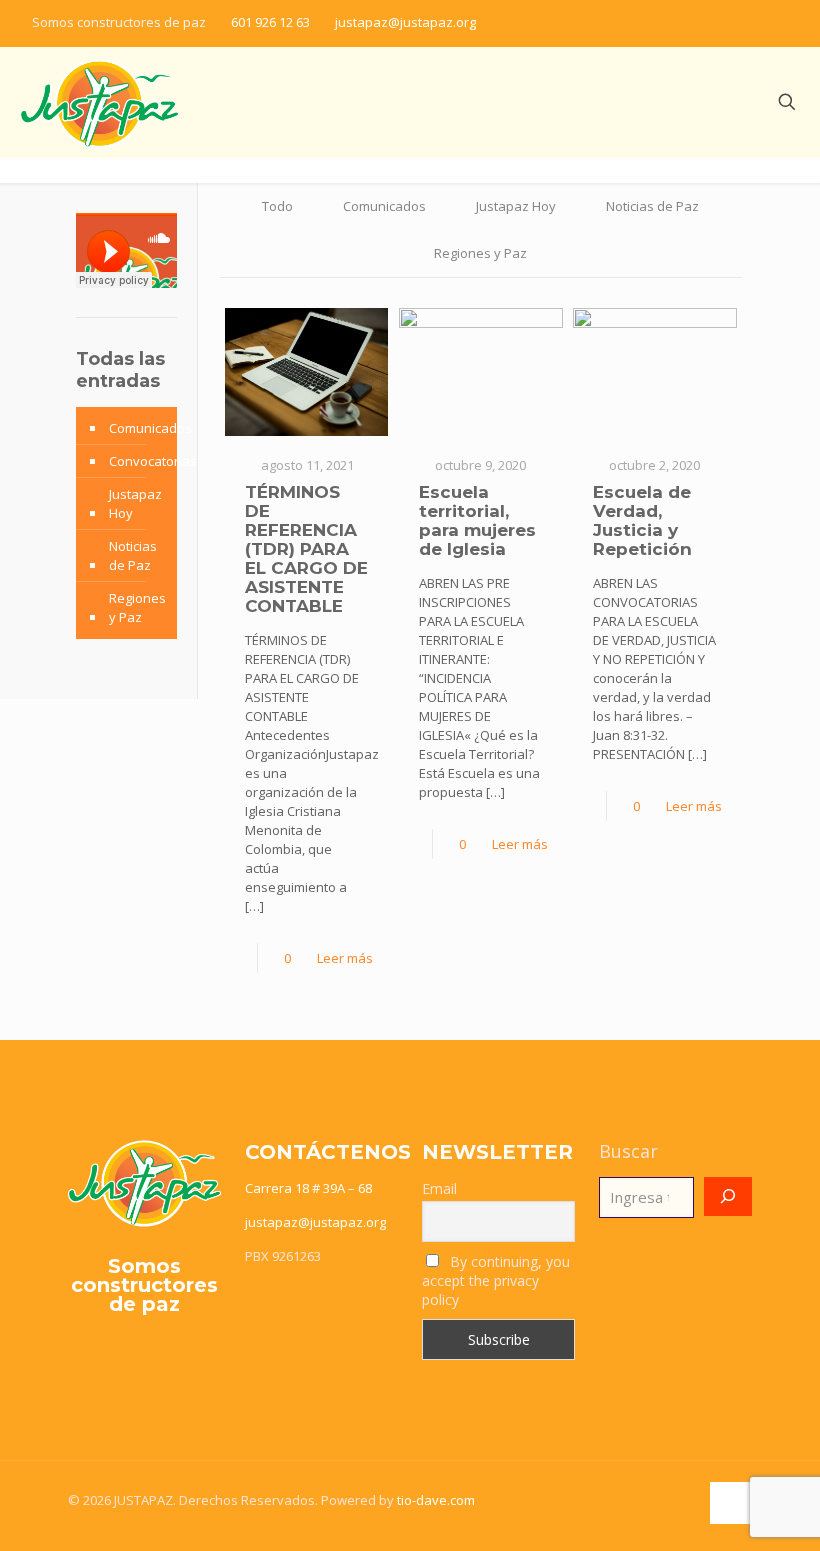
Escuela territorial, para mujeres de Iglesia (477, 520)
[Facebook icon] (701, 22)
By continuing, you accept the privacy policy (496, 1280)
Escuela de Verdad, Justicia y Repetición (642, 520)
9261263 (296, 1256)
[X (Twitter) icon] (726, 22)
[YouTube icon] (776, 22)
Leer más (345, 958)
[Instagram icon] (751, 22)
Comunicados (384, 206)
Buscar (628, 1151)
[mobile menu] (717, 102)
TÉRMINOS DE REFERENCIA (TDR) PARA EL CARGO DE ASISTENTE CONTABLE (306, 549)
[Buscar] (728, 1196)
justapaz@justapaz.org (405, 22)
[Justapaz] (99, 102)
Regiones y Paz (480, 253)
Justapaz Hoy (516, 206)
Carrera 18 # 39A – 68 (308, 1188)
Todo (277, 206)
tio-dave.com (436, 1500)
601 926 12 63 (270, 22)
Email (439, 1188)
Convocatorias (153, 461)
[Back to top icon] (731, 1503)
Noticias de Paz (652, 206)
